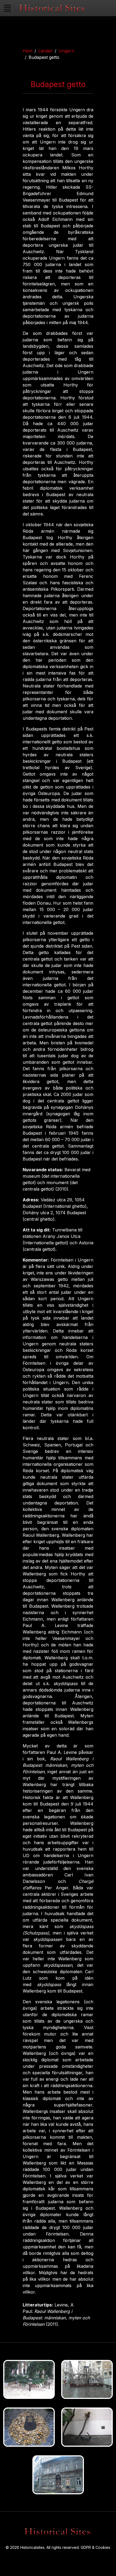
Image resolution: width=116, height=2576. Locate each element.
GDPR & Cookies (95, 2547)
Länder (45, 51)
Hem (28, 51)
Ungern (66, 51)
